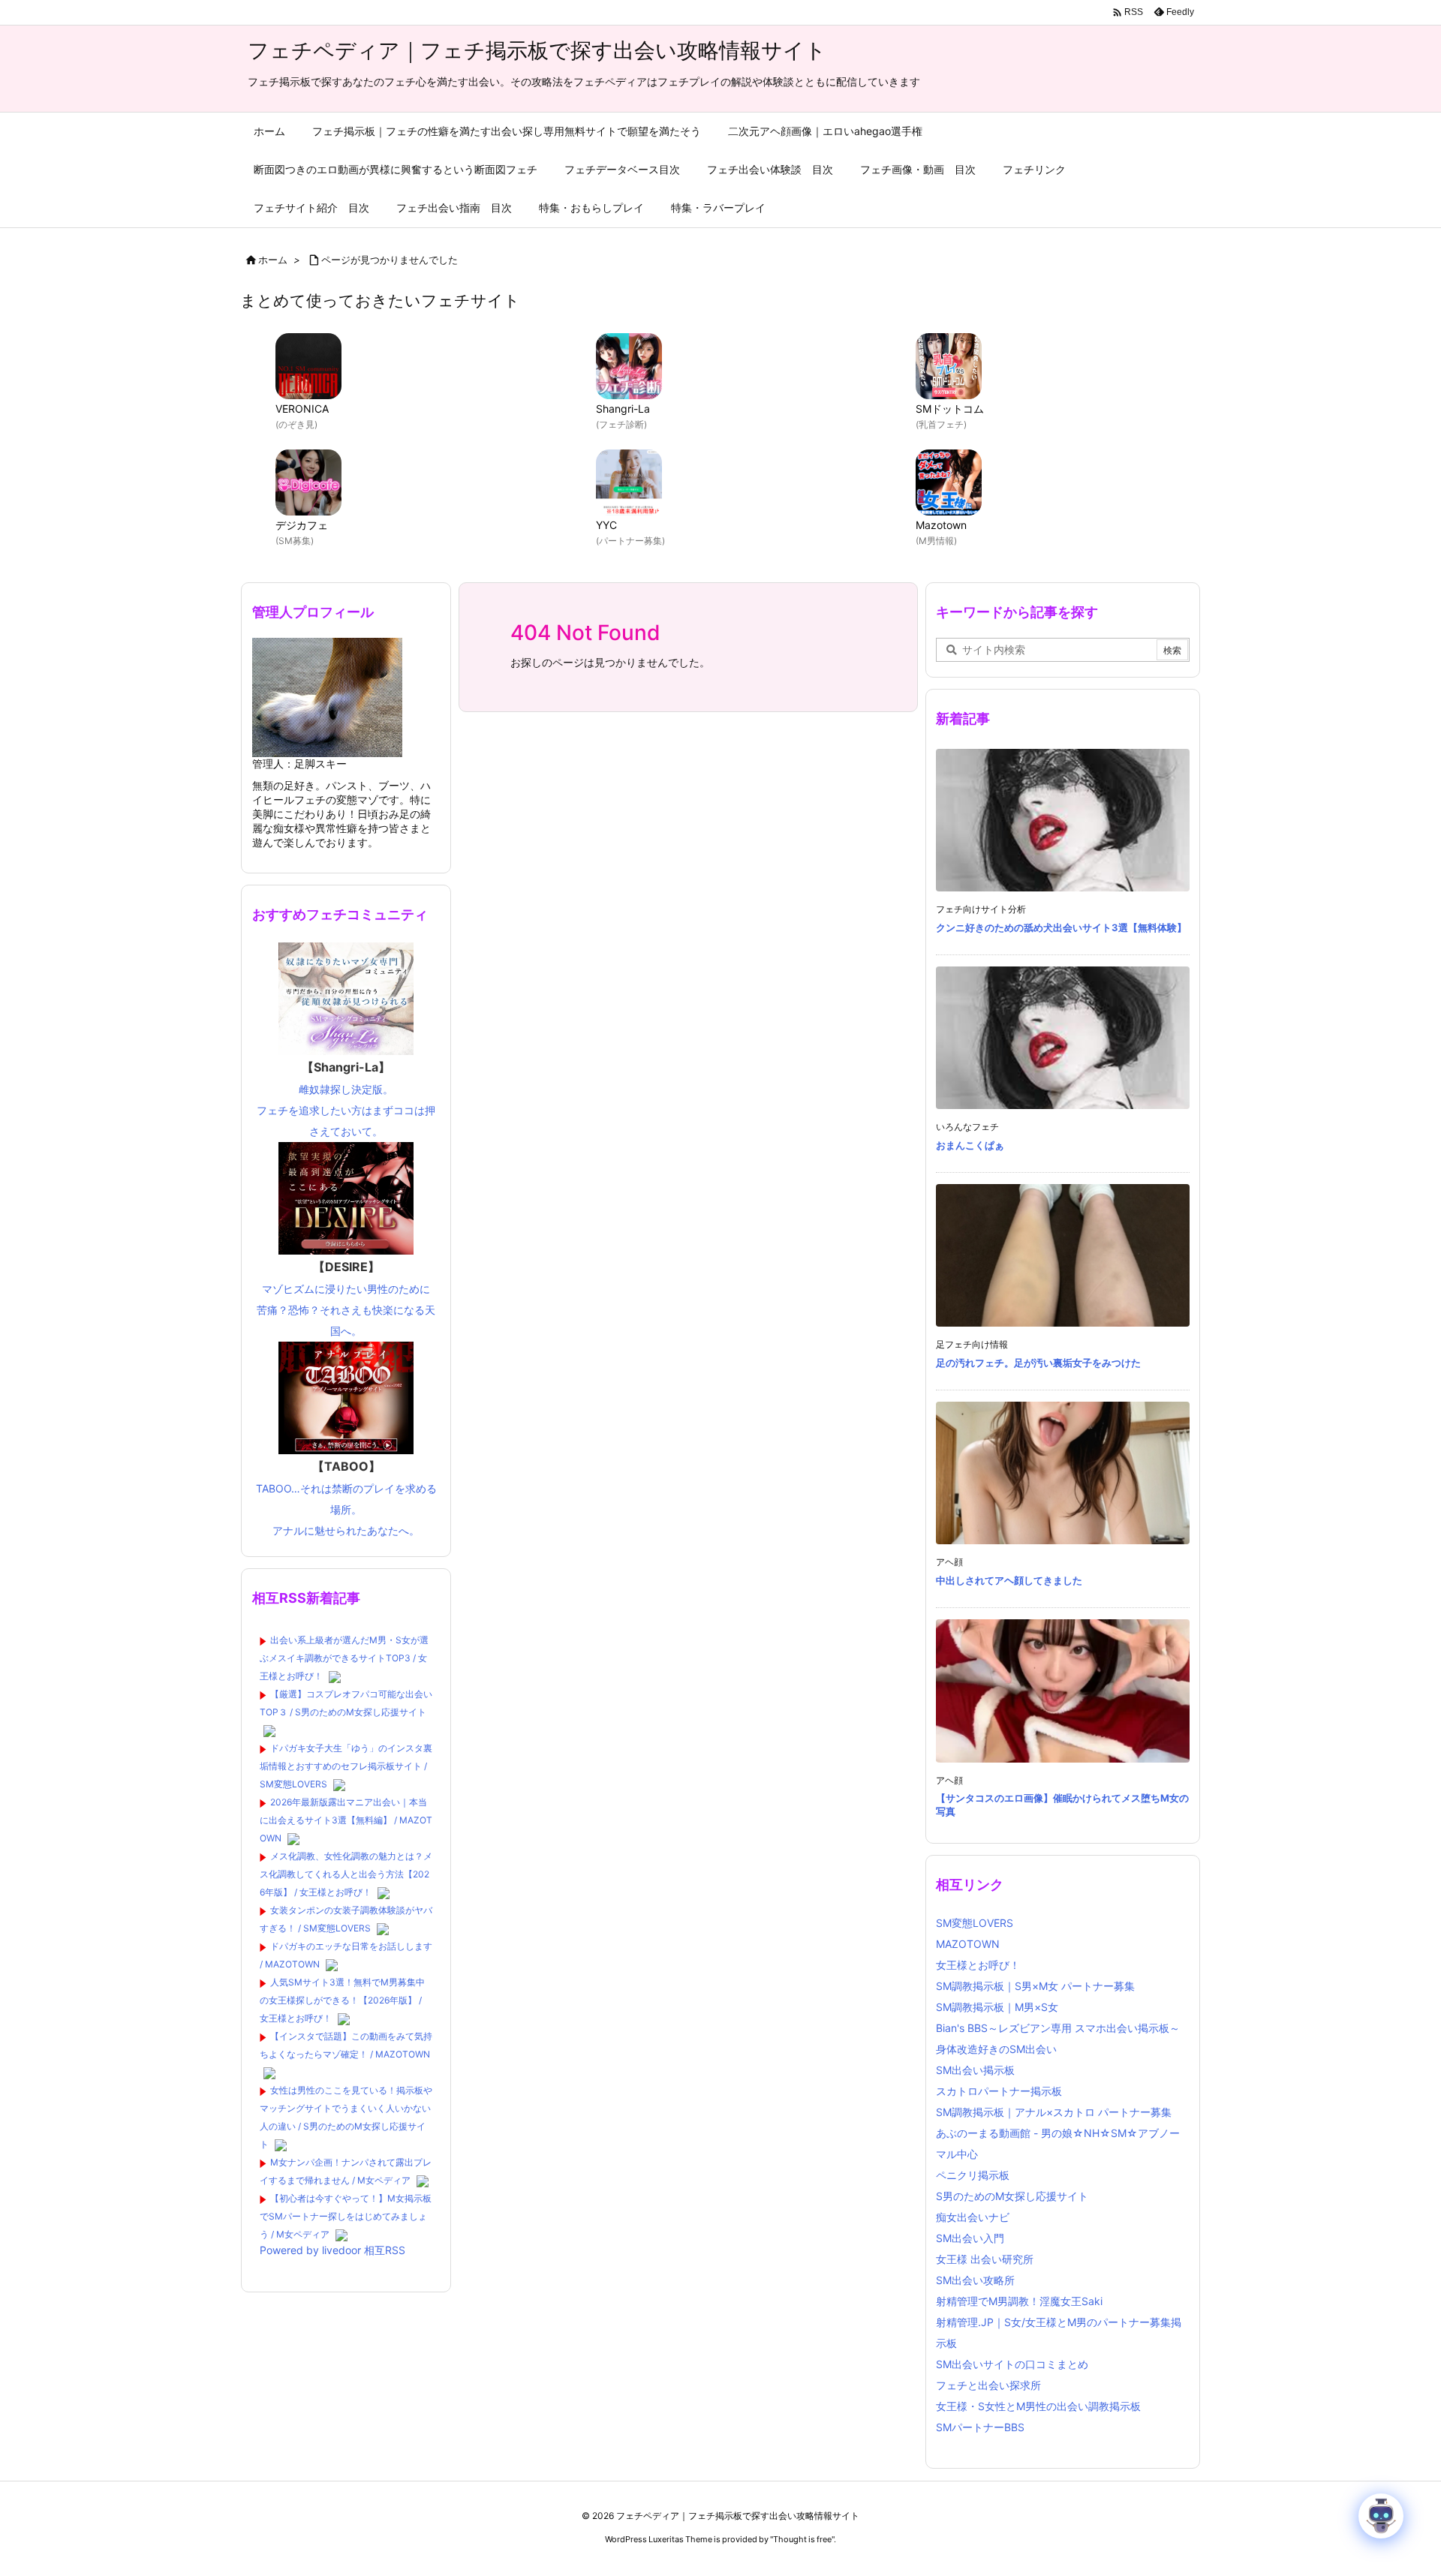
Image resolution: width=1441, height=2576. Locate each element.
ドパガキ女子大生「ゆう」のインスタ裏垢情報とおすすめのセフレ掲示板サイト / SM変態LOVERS (346, 1766)
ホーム (273, 260)
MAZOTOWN (968, 1944)
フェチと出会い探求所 (988, 2385)
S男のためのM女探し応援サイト (1012, 2196)
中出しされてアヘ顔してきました (1009, 1580)
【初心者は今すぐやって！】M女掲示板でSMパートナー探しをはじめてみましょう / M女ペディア (346, 2216)
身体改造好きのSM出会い (996, 2049)
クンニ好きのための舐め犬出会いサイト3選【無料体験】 (1061, 927)
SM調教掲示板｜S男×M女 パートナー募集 (1035, 1986)
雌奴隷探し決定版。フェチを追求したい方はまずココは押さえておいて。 (346, 1099)
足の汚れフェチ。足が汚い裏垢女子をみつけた (1038, 1363)
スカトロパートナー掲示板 (999, 2091)
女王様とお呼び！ (978, 1965)
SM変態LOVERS (975, 1923)
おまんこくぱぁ (970, 1145)
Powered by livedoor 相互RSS (332, 2250)
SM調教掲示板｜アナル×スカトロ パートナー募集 (1054, 2112)
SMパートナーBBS (980, 2427)
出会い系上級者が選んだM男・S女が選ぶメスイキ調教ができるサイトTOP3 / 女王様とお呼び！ (344, 1658)
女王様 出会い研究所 (985, 2259)
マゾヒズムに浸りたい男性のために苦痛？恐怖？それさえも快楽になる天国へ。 (346, 1298)
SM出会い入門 (970, 2238)
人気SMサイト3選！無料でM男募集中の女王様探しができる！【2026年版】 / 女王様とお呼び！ (342, 2000)
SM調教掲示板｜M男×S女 (997, 2007)
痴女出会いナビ (973, 2217)
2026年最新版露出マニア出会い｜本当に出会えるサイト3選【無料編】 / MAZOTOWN (346, 1820)
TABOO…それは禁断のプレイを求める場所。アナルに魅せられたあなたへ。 (346, 1498)
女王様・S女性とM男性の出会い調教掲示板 (1038, 2406)
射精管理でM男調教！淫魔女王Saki (1019, 2301)
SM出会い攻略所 (975, 2280)
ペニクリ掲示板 (973, 2175)
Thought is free (802, 2539)
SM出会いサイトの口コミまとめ (1012, 2364)
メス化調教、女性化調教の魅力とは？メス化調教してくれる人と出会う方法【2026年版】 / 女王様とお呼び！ (346, 1874)
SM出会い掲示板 (975, 2070)
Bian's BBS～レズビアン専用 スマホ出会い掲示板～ (1058, 2028)
